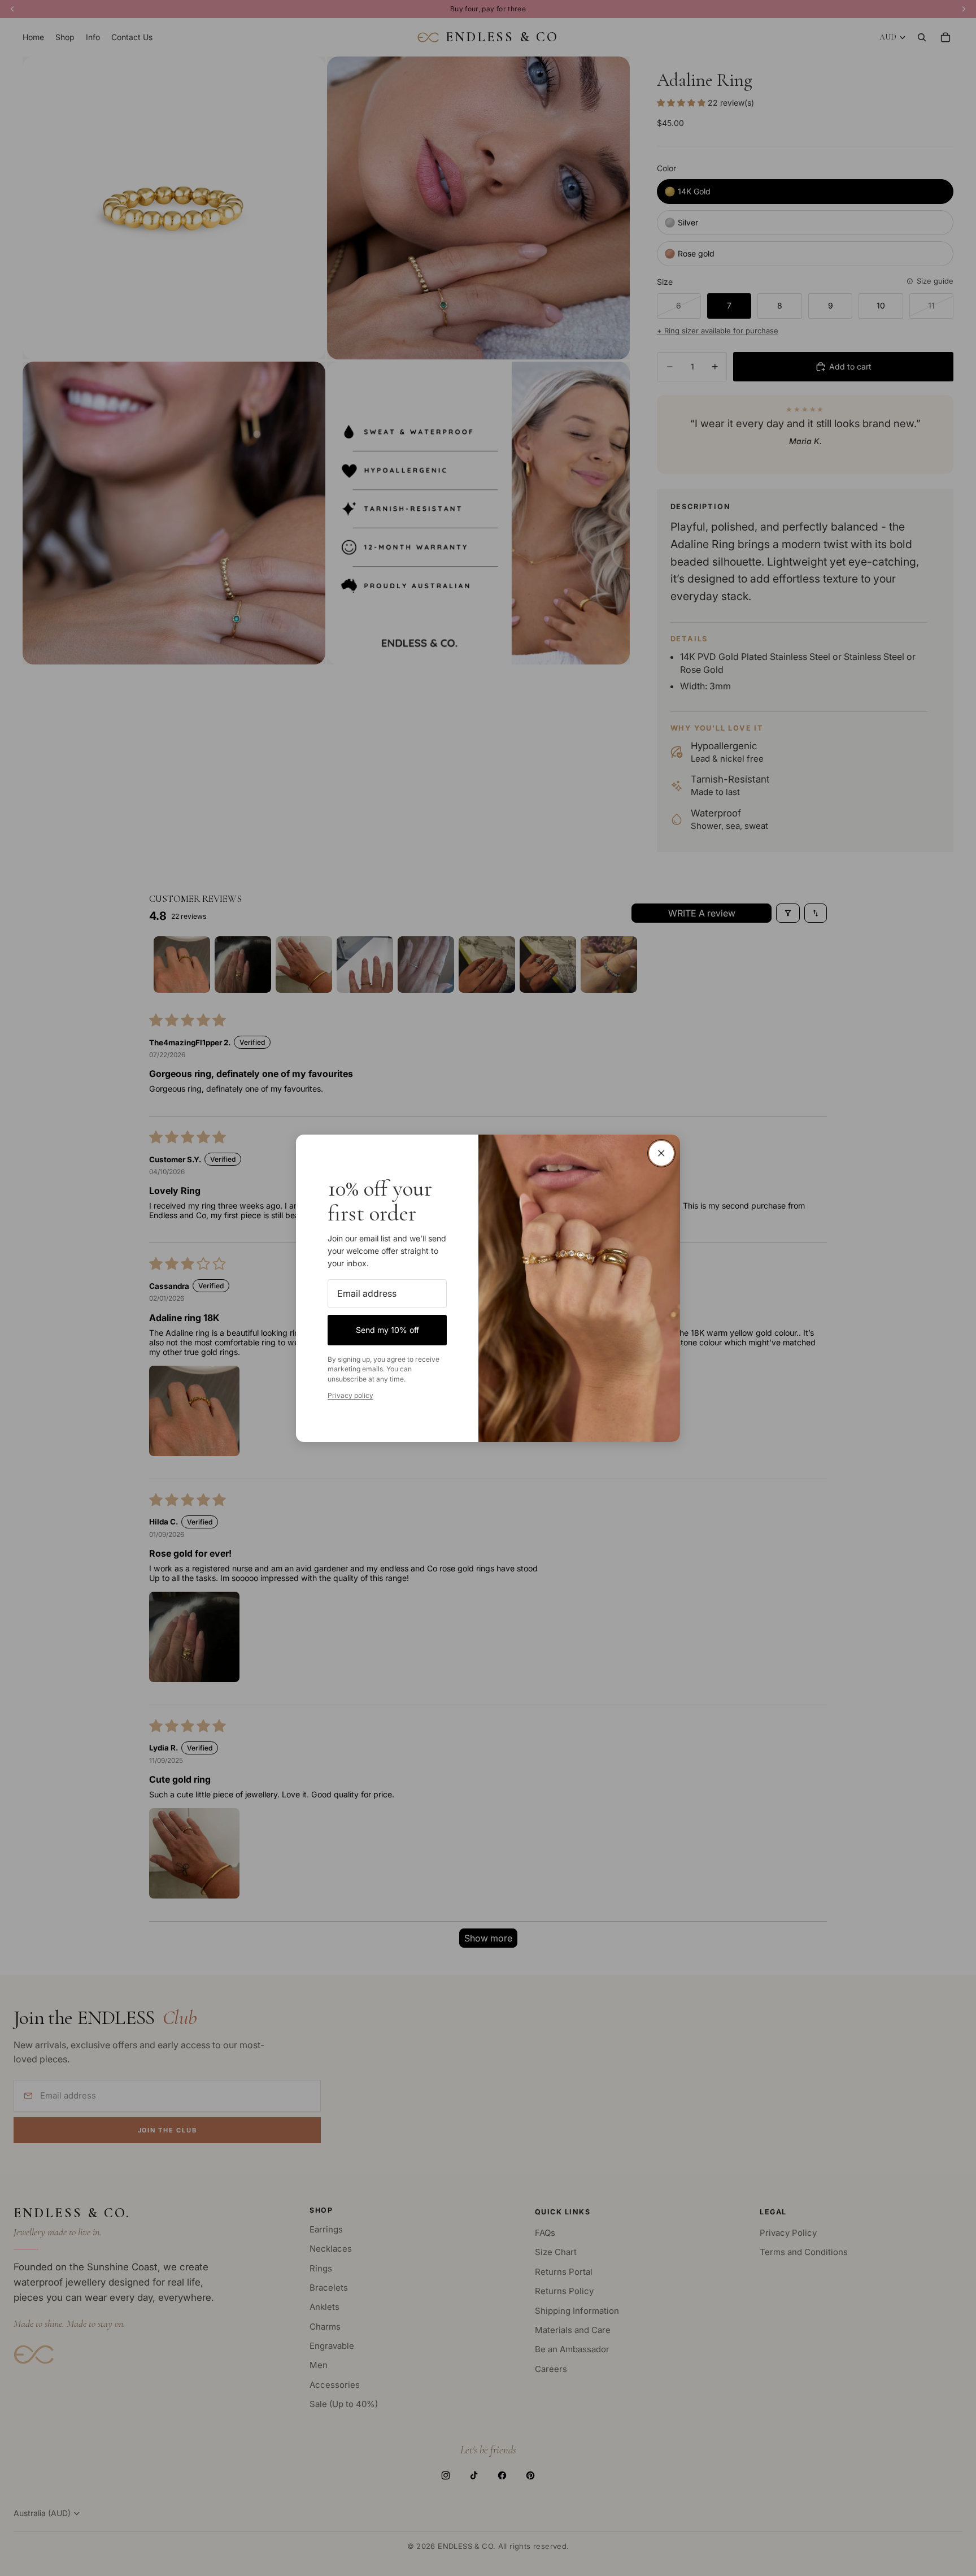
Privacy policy (350, 1395)
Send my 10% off (387, 1329)
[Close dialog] (661, 1153)
